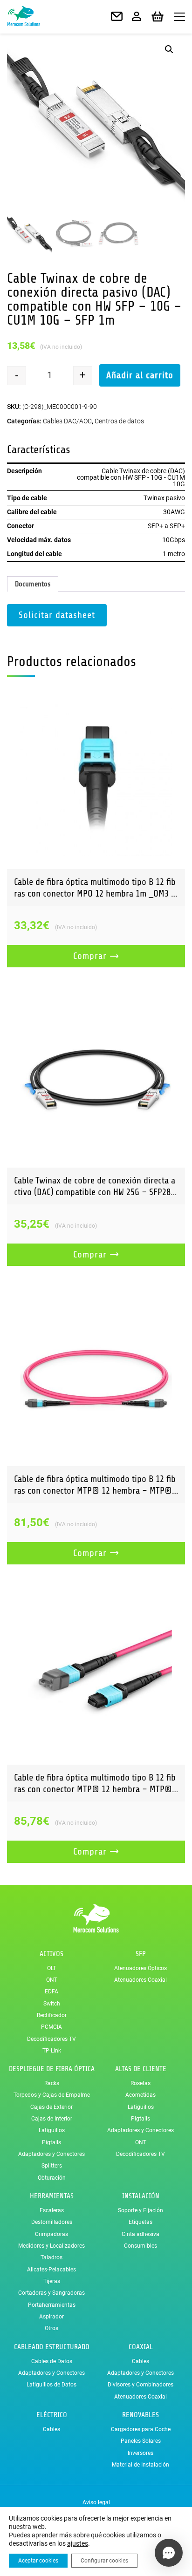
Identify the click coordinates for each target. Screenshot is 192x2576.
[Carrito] (158, 17)
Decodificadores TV (51, 2039)
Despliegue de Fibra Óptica (52, 2069)
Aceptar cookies (38, 2561)
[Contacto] (117, 17)
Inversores (141, 2453)
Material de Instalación (141, 2465)
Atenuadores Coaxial (141, 1980)
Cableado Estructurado (52, 2347)
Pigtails (51, 2142)
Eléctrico (52, 2415)
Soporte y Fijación (141, 2210)
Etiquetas (141, 2222)
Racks (52, 2083)
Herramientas (52, 2196)
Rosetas (141, 2083)
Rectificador (52, 2015)
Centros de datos (119, 421)
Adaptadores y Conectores (51, 2154)
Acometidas (141, 2095)
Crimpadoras (51, 2234)
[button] (169, 49)
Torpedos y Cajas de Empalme (52, 2095)
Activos (51, 1954)
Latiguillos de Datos (51, 2385)
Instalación (141, 2196)
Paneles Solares (141, 2441)
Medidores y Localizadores (51, 2246)
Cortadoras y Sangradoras (51, 2293)
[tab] (33, 584)
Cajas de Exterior (51, 2107)
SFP (141, 1954)
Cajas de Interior (52, 2119)
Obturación (52, 2178)
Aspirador (51, 2317)
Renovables (141, 2415)
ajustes (78, 2543)
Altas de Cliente (141, 2069)
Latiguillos (52, 2130)
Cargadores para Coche (141, 2429)
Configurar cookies (104, 2561)
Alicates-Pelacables (51, 2270)
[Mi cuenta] (137, 17)
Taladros (51, 2257)
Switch (52, 2004)
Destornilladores (52, 2222)
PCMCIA (51, 2027)
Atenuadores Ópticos (141, 1968)
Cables (141, 2361)
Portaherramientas (52, 2305)
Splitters (52, 2166)
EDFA (51, 1991)
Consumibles (141, 2246)
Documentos (33, 584)
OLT (51, 1968)
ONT (52, 1980)
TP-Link (52, 2051)
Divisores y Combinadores (141, 2385)
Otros (51, 2328)
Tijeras (52, 2281)
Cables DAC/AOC (67, 421)
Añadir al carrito (140, 375)
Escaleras (52, 2210)
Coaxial (141, 2347)
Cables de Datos (52, 2361)
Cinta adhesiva (141, 2234)
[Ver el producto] (96, 780)
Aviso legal (96, 2502)
